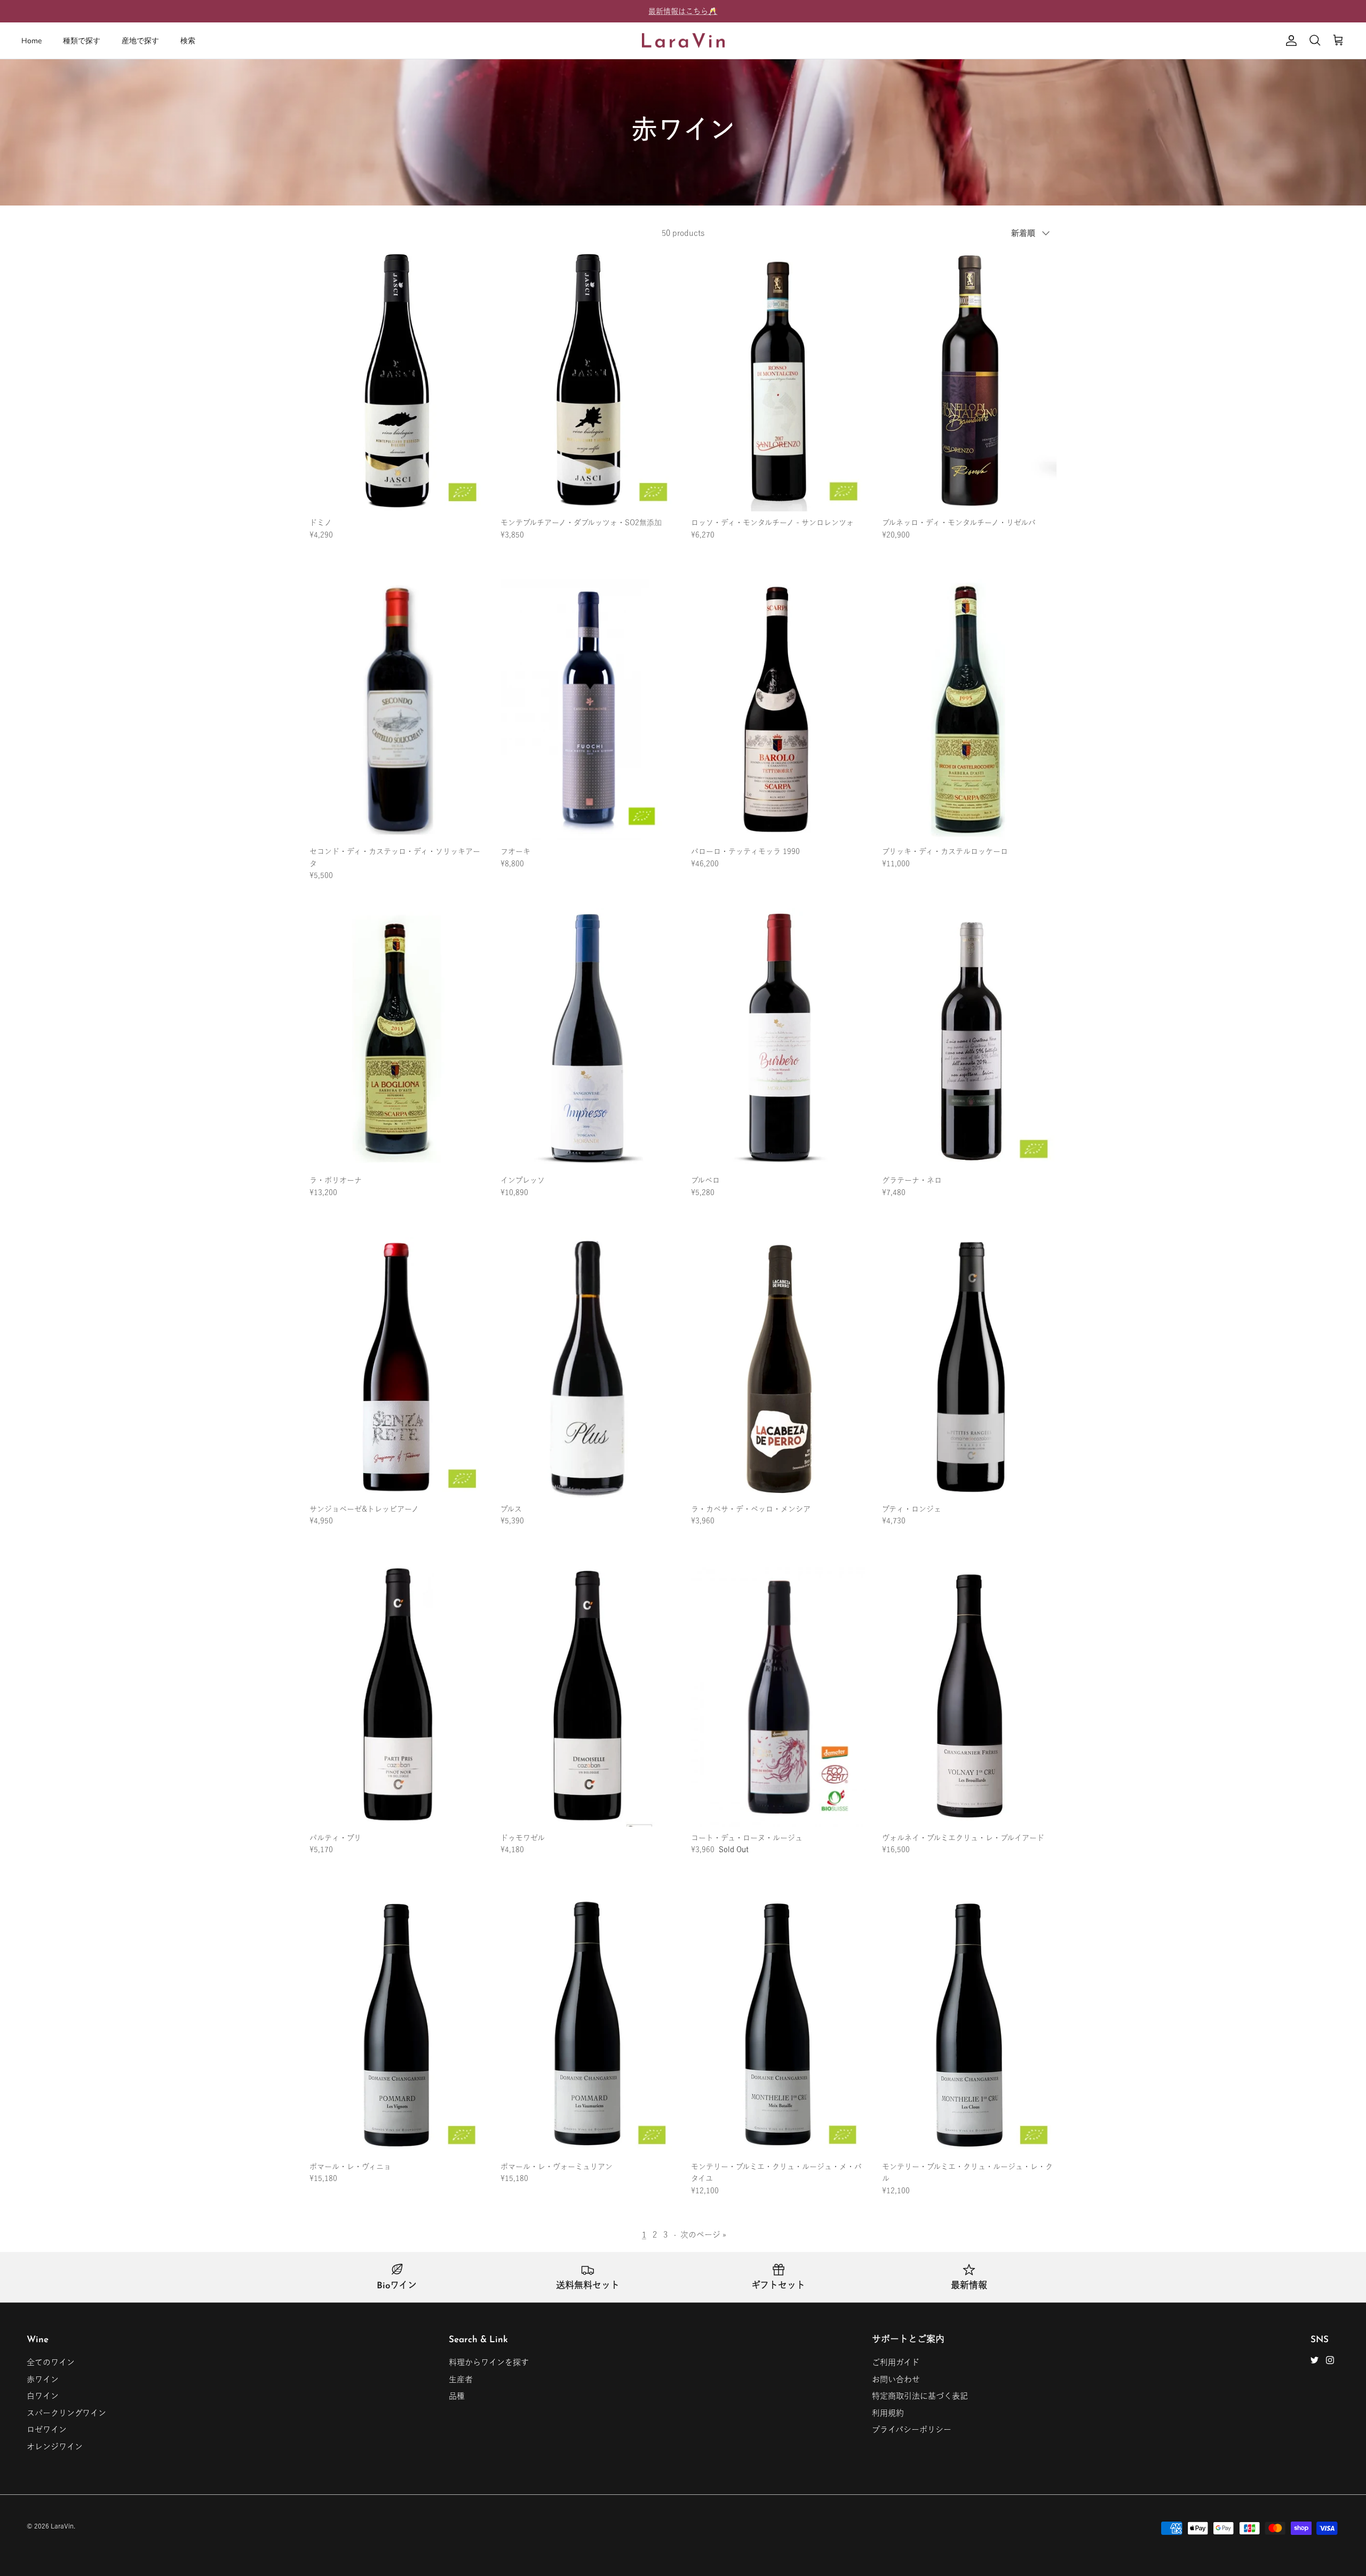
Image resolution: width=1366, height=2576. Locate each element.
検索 (188, 41)
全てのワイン (51, 2362)
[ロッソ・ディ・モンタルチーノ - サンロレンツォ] (779, 381)
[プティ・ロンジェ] (970, 1367)
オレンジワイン (55, 2447)
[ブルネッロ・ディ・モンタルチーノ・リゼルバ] (970, 381)
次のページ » (703, 2235)
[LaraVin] (683, 41)
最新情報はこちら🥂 (683, 11)
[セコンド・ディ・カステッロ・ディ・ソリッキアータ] (397, 710)
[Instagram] (1330, 2360)
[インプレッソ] (588, 1038)
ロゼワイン (47, 2429)
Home (31, 41)
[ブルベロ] (779, 1038)
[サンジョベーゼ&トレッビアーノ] (397, 1367)
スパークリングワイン (66, 2413)
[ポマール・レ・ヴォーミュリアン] (588, 2025)
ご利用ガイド (896, 2362)
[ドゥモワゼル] (588, 1696)
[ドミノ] (397, 381)
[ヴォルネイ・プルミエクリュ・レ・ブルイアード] (970, 1696)
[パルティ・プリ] (397, 1696)
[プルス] (588, 1367)
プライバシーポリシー (912, 2429)
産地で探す (140, 41)
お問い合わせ (896, 2379)
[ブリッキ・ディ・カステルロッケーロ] (970, 710)
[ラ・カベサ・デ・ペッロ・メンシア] (779, 1367)
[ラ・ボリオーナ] (397, 1038)
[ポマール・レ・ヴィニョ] (397, 2025)
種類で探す (82, 41)
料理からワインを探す (489, 2362)
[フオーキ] (588, 710)
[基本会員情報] (1289, 41)
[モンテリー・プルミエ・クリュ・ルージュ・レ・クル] (970, 2025)
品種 (457, 2396)
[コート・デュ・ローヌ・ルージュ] (779, 1696)
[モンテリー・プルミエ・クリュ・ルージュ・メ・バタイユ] (779, 2025)
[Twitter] (1315, 2360)
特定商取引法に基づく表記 (920, 2396)
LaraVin (62, 2526)
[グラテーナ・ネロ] (970, 1038)
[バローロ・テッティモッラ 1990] (779, 710)
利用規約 (888, 2413)
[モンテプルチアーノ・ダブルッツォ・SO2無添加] (588, 381)
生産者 (461, 2379)
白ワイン (43, 2396)
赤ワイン (43, 2379)
